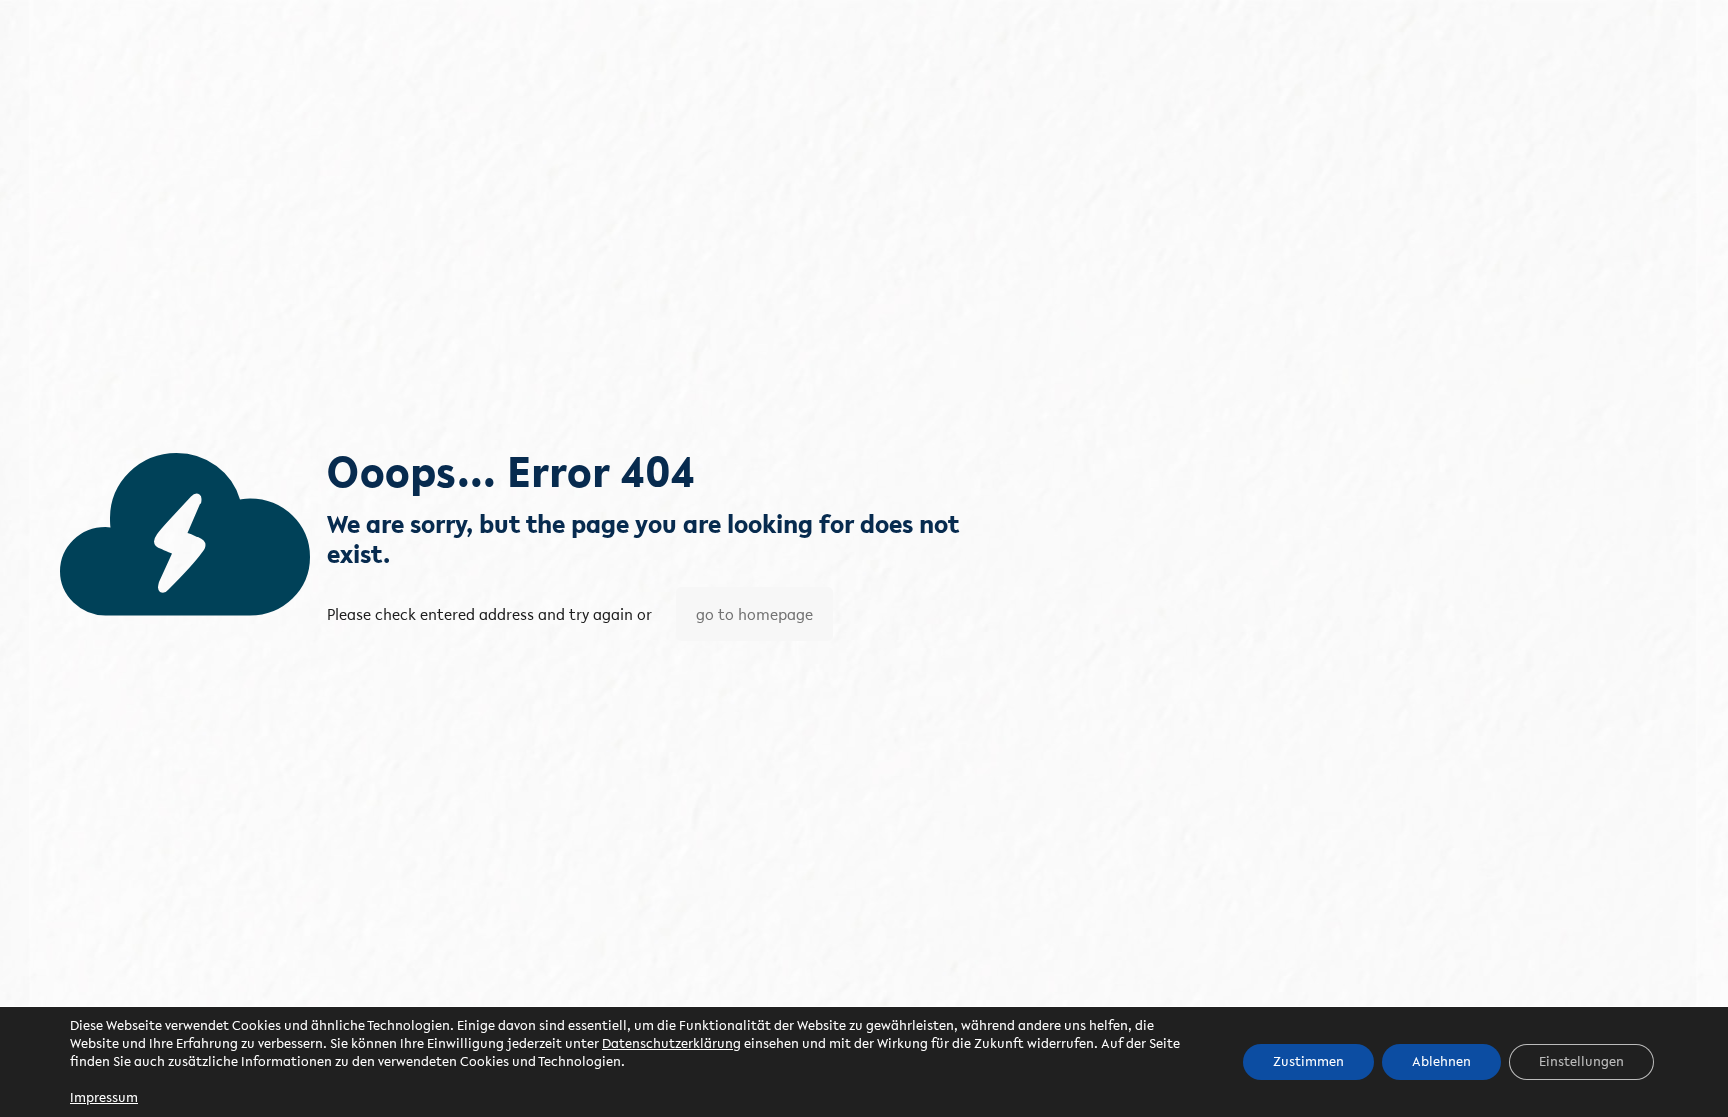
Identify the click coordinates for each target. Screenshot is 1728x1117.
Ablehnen (1441, 1061)
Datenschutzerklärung (671, 1043)
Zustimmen (1308, 1061)
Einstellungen (1581, 1061)
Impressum (104, 1097)
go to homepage (754, 614)
